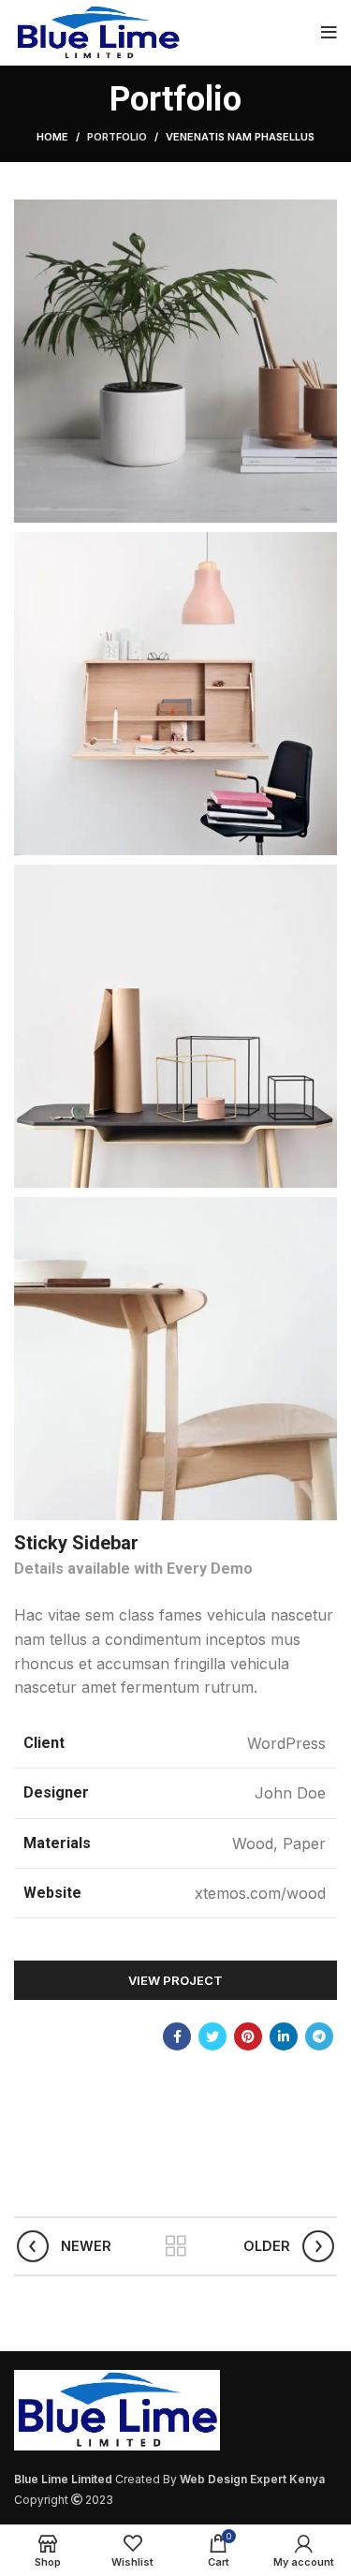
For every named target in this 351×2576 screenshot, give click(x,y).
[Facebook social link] (177, 2036)
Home (52, 137)
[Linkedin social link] (284, 2036)
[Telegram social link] (319, 2036)
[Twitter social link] (212, 2036)
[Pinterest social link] (248, 2036)
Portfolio (117, 137)
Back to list (176, 2246)
